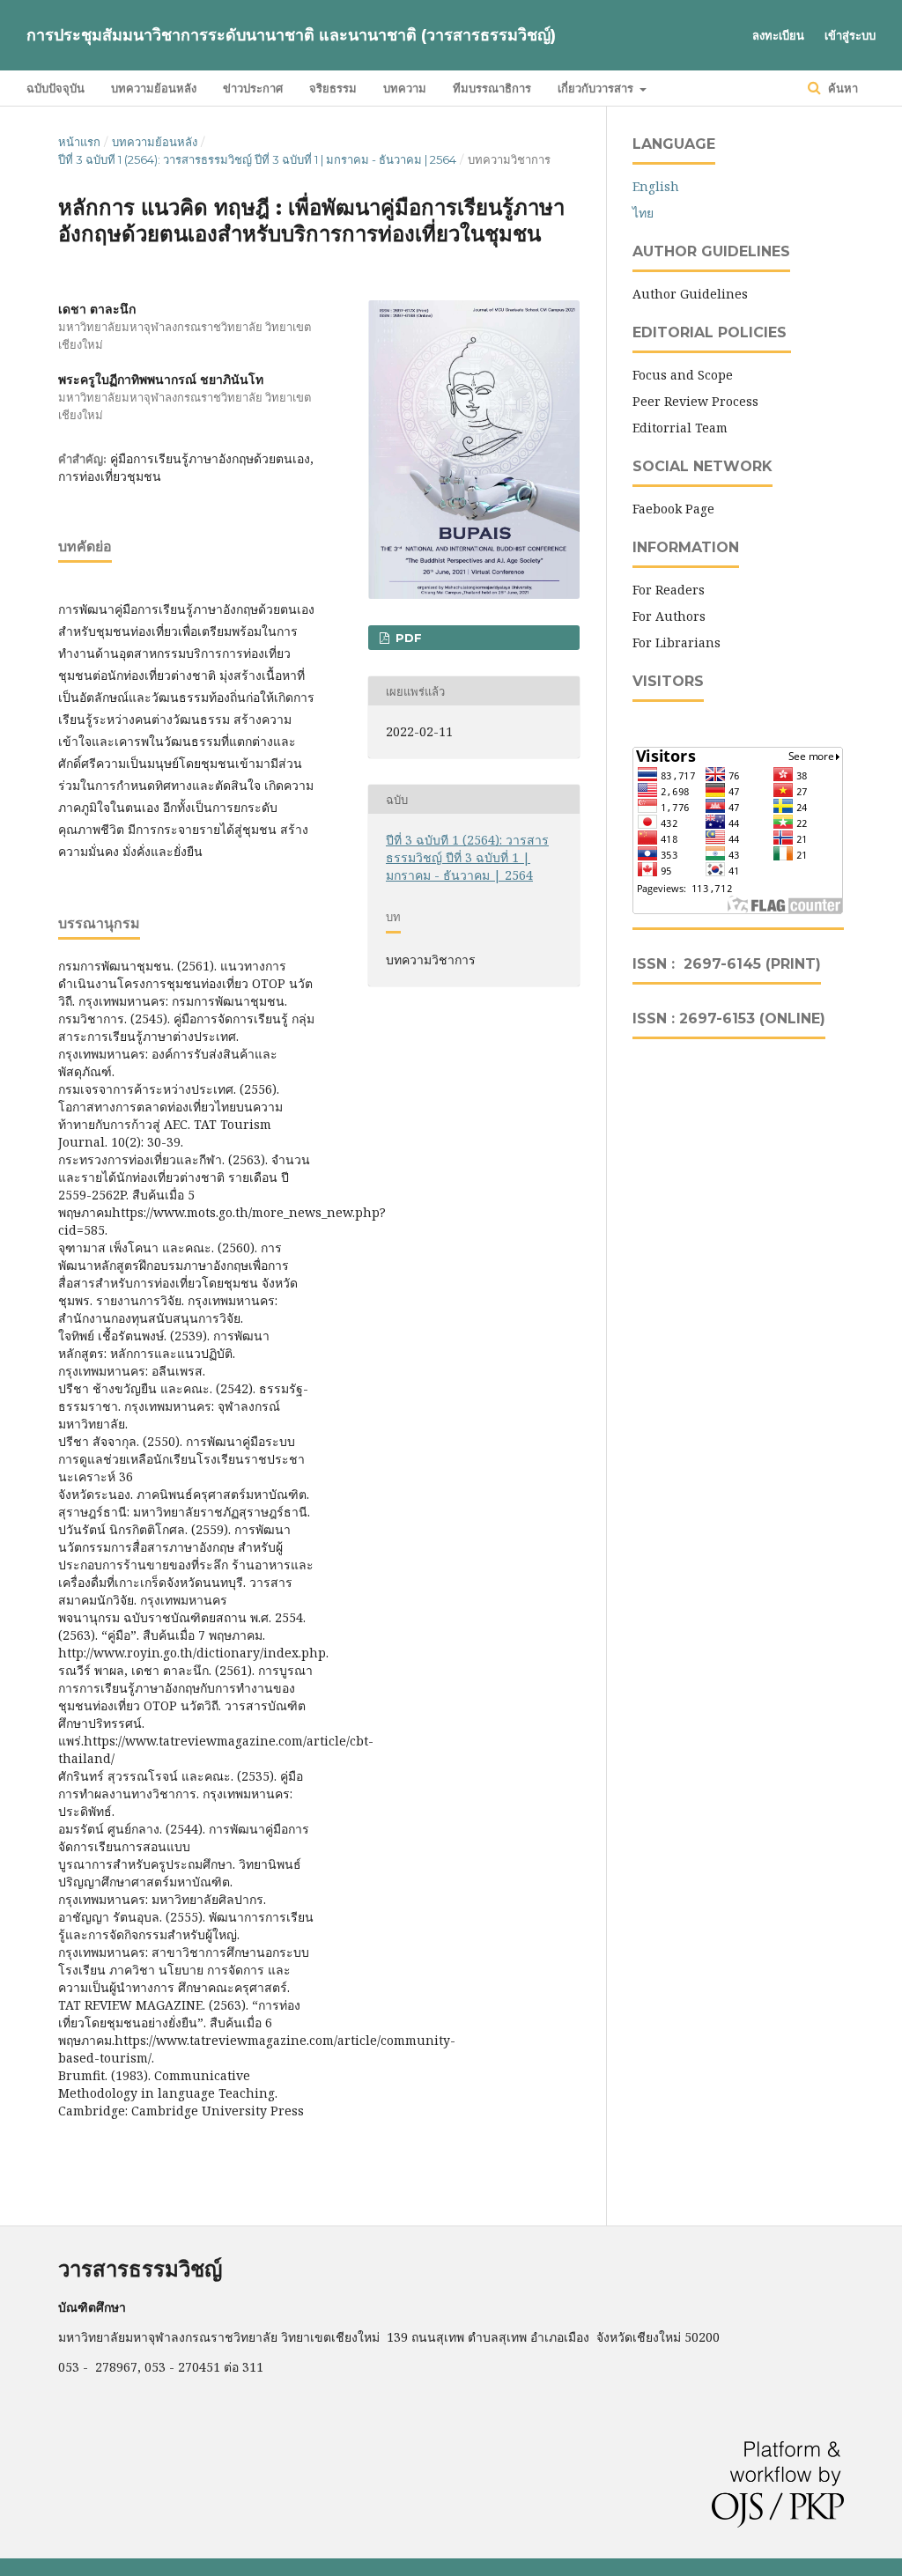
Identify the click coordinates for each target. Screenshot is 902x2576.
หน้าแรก (79, 142)
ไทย (643, 213)
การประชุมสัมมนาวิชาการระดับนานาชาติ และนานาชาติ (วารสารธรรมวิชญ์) (291, 35)
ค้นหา (841, 88)
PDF (407, 638)
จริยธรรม (333, 88)
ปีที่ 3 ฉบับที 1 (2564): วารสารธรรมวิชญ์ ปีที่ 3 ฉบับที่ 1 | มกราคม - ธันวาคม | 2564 (257, 159)
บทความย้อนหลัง (154, 88)
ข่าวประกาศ (253, 88)
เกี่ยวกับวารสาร (597, 88)
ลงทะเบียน (778, 35)
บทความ (405, 88)
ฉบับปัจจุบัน (55, 88)
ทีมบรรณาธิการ (492, 88)
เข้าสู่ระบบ (850, 35)
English (656, 186)
